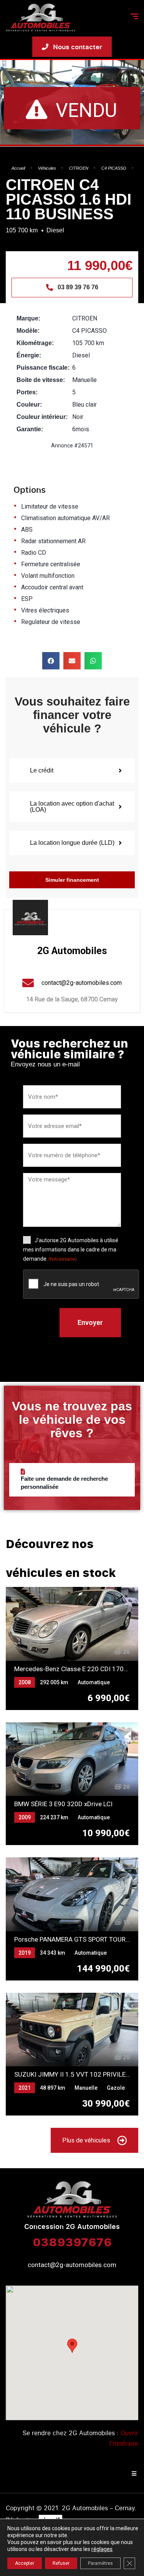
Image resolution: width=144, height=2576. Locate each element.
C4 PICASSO (114, 168)
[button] (51, 661)
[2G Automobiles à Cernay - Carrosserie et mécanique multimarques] (41, 18)
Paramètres (100, 2563)
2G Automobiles (72, 951)
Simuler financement (72, 880)
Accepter (25, 2563)
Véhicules (47, 168)
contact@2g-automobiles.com (72, 2265)
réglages (102, 2549)
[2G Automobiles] (30, 918)
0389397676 (72, 2242)
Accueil (18, 168)
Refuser (61, 2563)
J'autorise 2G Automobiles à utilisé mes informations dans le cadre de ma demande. (71, 1250)
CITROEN (79, 168)
